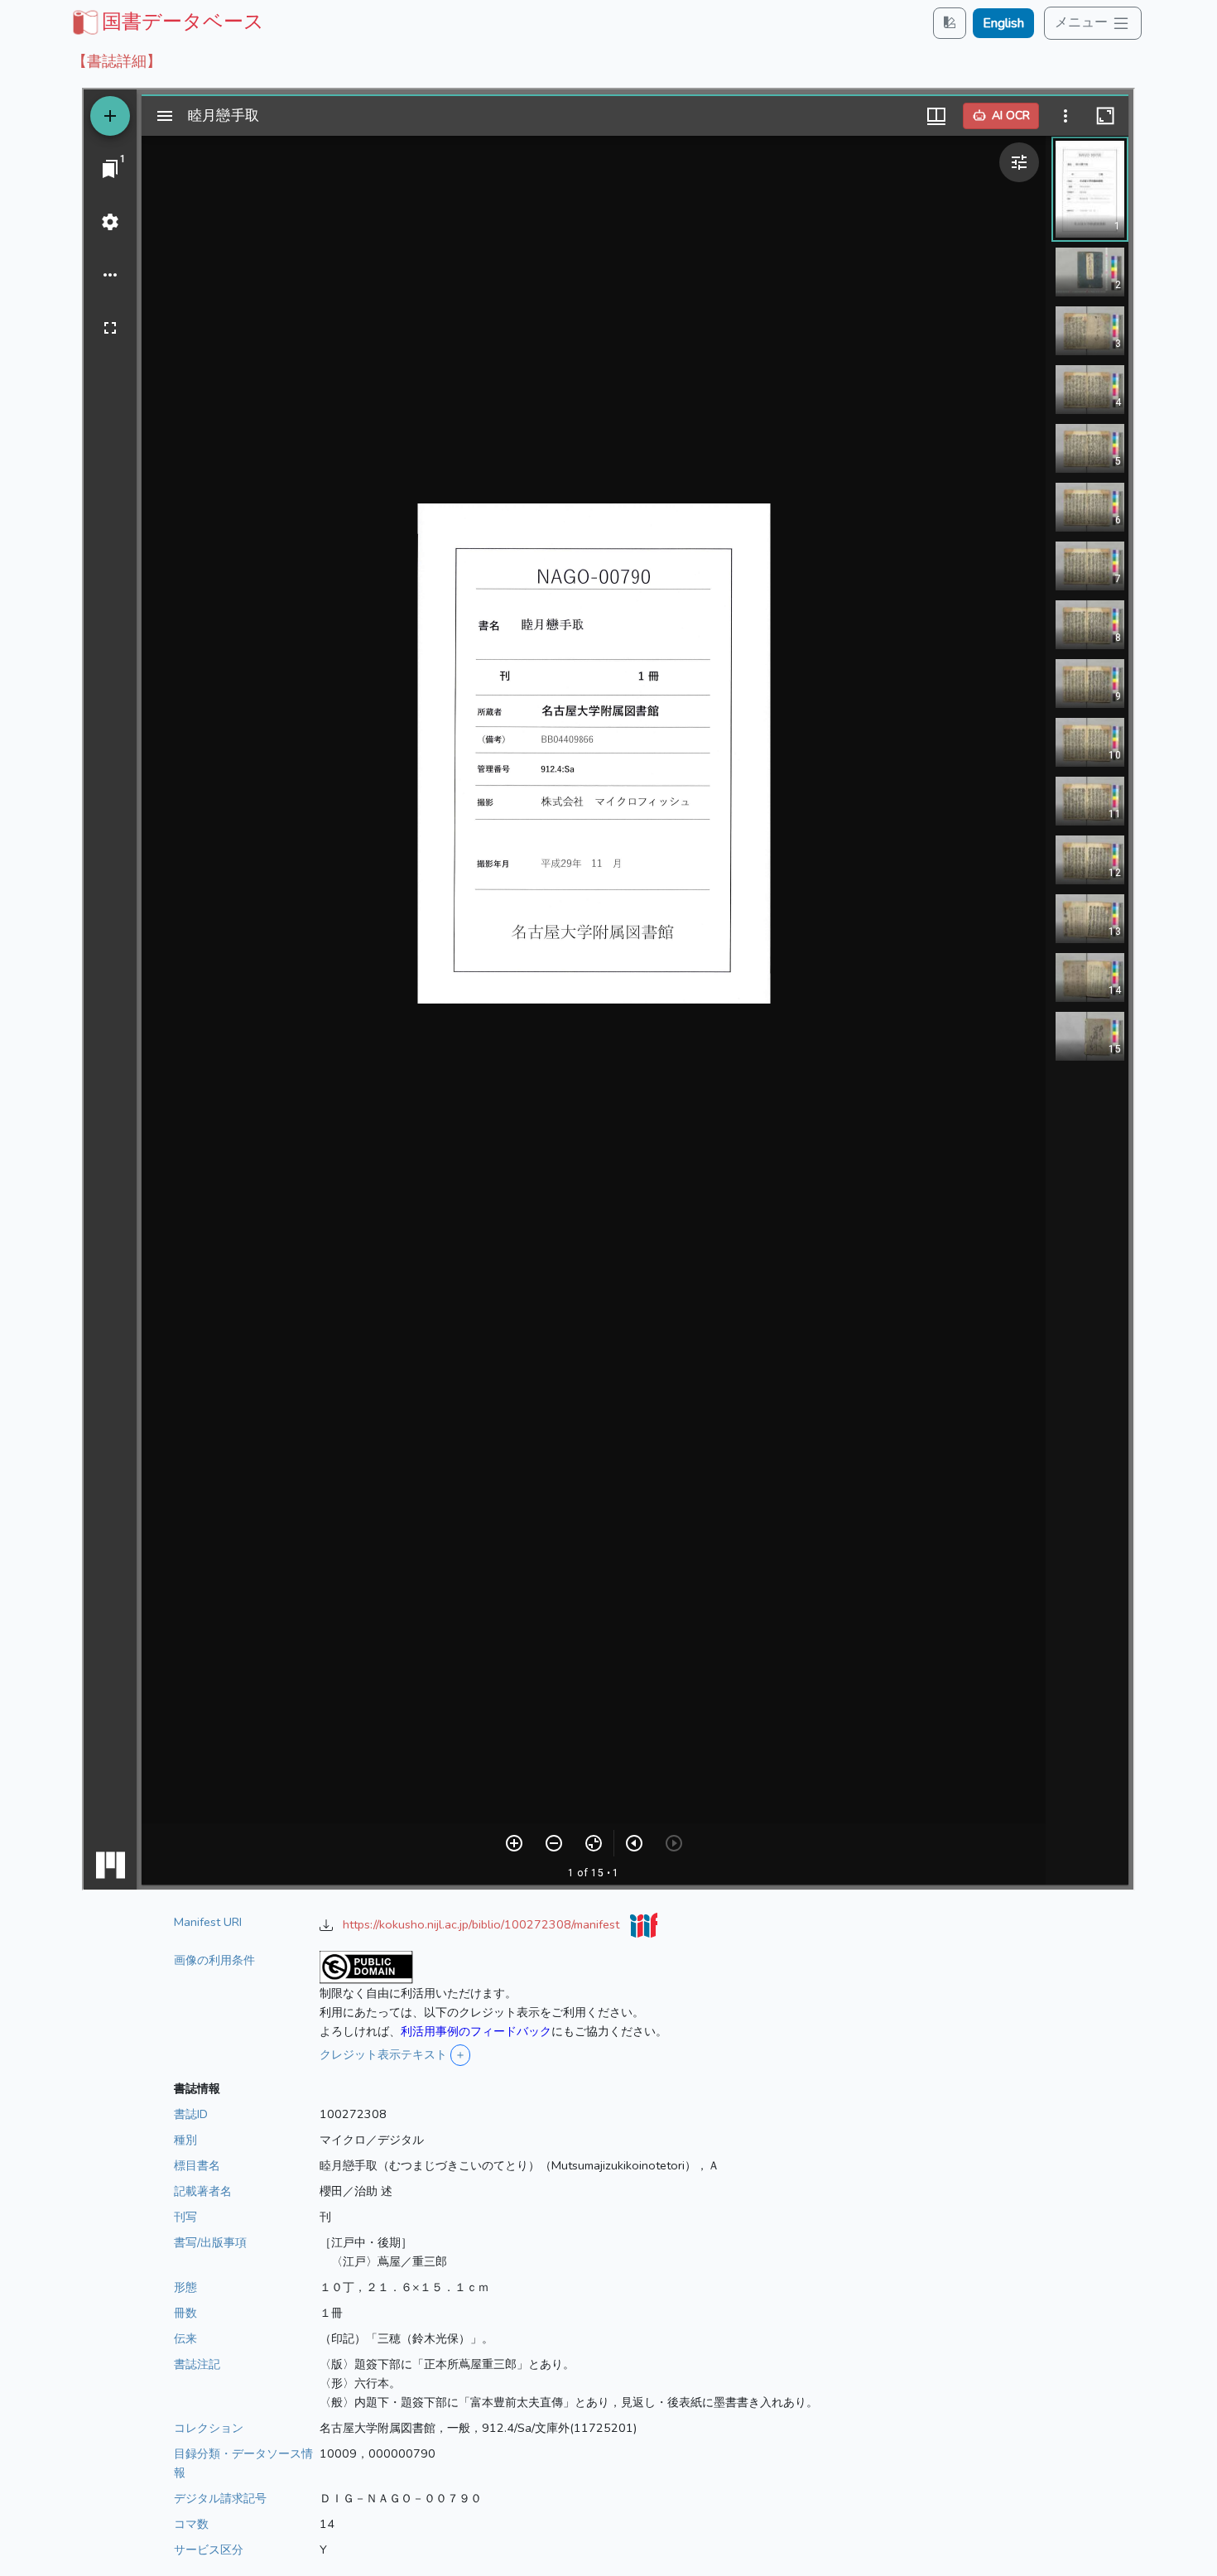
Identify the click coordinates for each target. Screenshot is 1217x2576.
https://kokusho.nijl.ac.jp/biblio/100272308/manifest (483, 1924)
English (1003, 23)
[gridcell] (166, 22)
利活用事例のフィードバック (476, 2031)
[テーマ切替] (950, 23)
